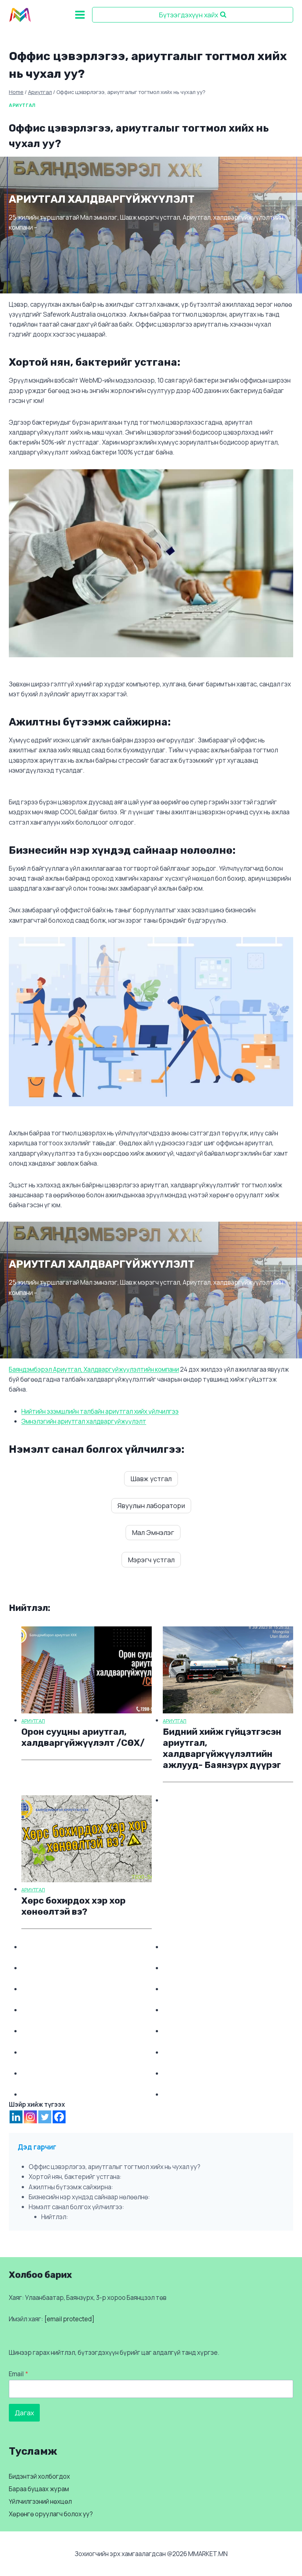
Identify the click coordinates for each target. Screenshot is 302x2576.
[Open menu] (80, 15)
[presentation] (87, 1670)
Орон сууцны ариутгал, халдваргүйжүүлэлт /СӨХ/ (83, 1737)
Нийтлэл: (55, 2217)
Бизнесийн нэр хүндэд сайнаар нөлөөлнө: (89, 2197)
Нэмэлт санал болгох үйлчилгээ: (76, 2207)
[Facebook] (59, 2117)
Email (18, 2374)
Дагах (24, 2413)
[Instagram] (30, 2117)
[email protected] (69, 2319)
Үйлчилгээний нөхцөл (40, 2501)
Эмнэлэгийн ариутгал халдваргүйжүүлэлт (84, 1421)
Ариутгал (22, 105)
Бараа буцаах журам (39, 2489)
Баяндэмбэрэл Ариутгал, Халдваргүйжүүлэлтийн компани (94, 1369)
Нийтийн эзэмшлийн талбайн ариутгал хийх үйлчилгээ (100, 1411)
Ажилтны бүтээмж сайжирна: (71, 2187)
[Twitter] (45, 2117)
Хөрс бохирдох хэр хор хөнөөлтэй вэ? (73, 1906)
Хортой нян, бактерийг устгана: (75, 2177)
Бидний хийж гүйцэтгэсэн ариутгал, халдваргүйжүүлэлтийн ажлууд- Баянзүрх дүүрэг (222, 1748)
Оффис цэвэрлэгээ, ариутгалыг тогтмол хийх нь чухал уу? (115, 2167)
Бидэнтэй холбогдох (39, 2476)
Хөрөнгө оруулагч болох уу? (51, 2514)
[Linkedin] (16, 2117)
